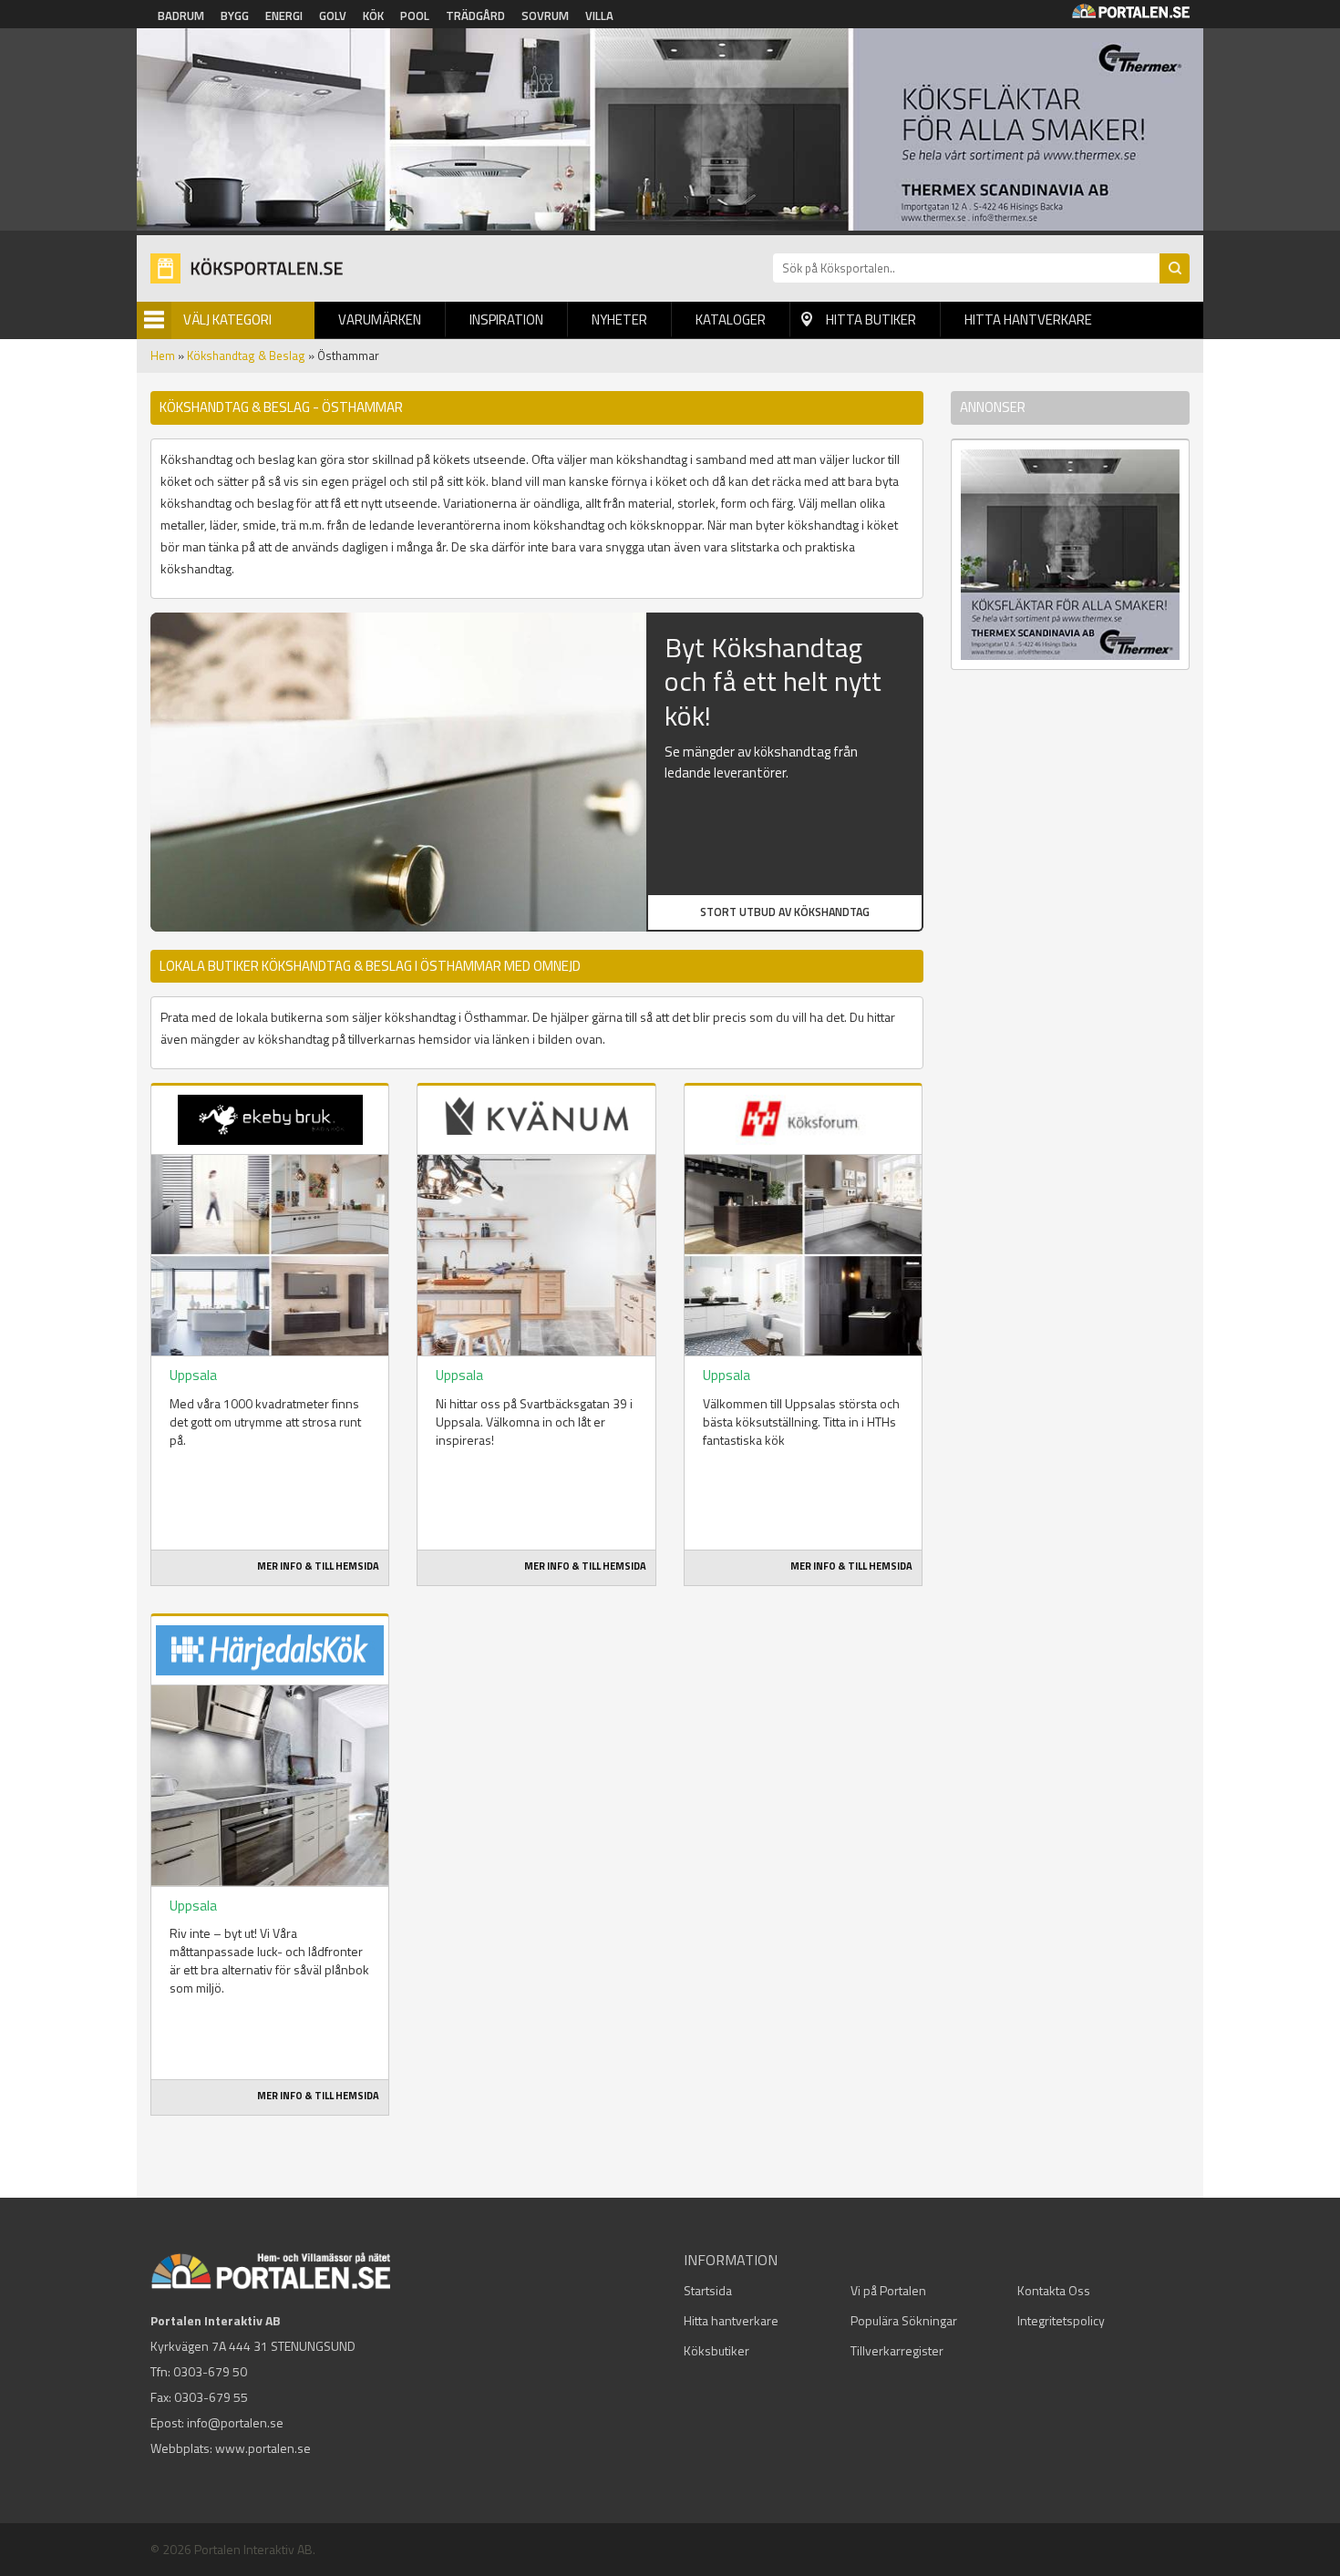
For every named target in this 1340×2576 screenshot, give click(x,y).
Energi (284, 15)
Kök (373, 15)
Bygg (235, 15)
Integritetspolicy (1061, 2320)
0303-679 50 (210, 2371)
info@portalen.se (235, 2422)
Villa (599, 15)
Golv (333, 15)
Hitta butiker (871, 319)
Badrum (181, 15)
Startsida (708, 2290)
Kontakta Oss (1054, 2290)
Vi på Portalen (888, 2290)
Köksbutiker (716, 2350)
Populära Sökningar (904, 2320)
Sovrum (545, 15)
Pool (415, 15)
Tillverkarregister (897, 2350)
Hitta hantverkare (1028, 319)
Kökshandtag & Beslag (246, 355)
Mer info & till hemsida (318, 1566)
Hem (163, 355)
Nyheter (619, 319)
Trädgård (475, 15)
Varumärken (380, 319)
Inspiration (506, 319)
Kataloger (731, 319)
